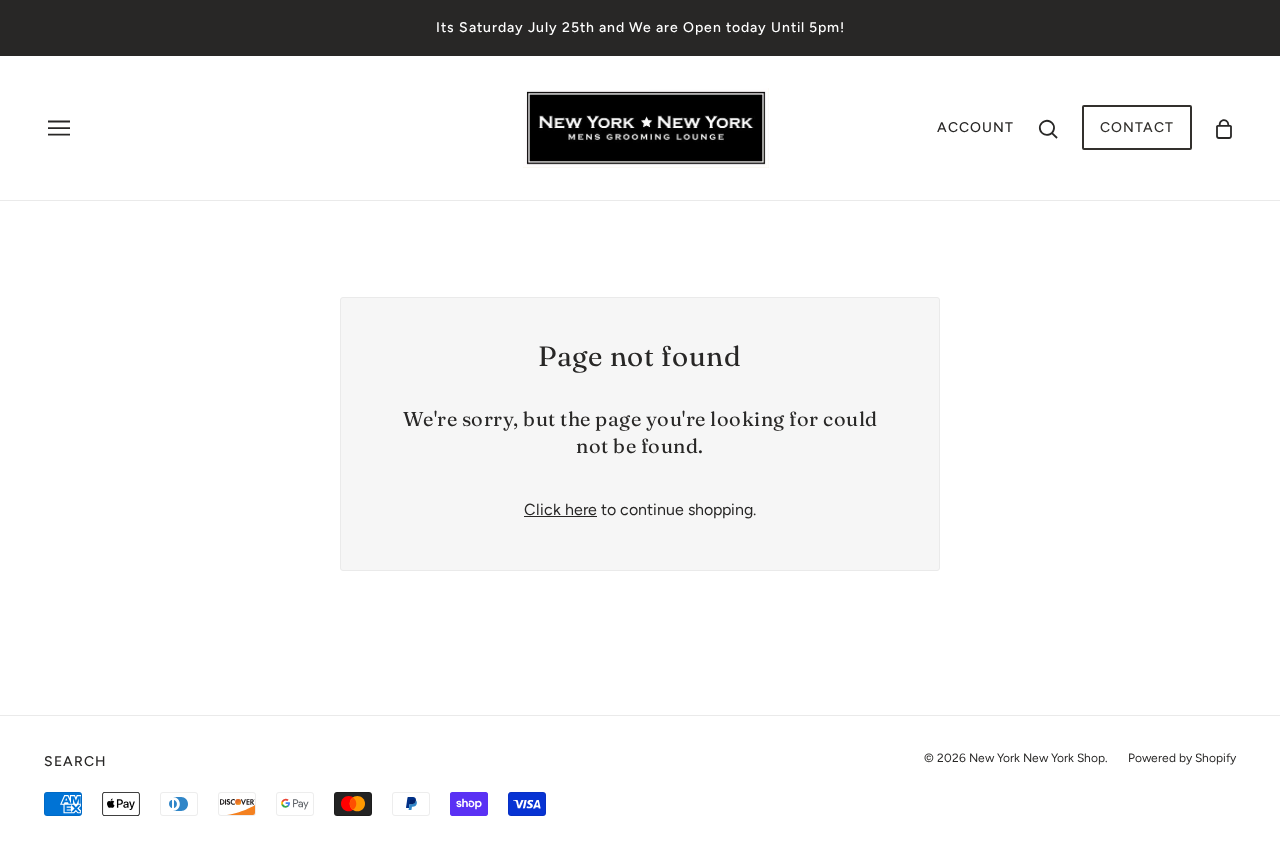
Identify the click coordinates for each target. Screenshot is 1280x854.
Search (75, 761)
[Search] (1048, 128)
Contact (1137, 127)
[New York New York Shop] (645, 126)
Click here (560, 509)
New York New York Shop (1037, 758)
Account (975, 127)
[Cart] (1224, 127)
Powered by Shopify (1182, 758)
